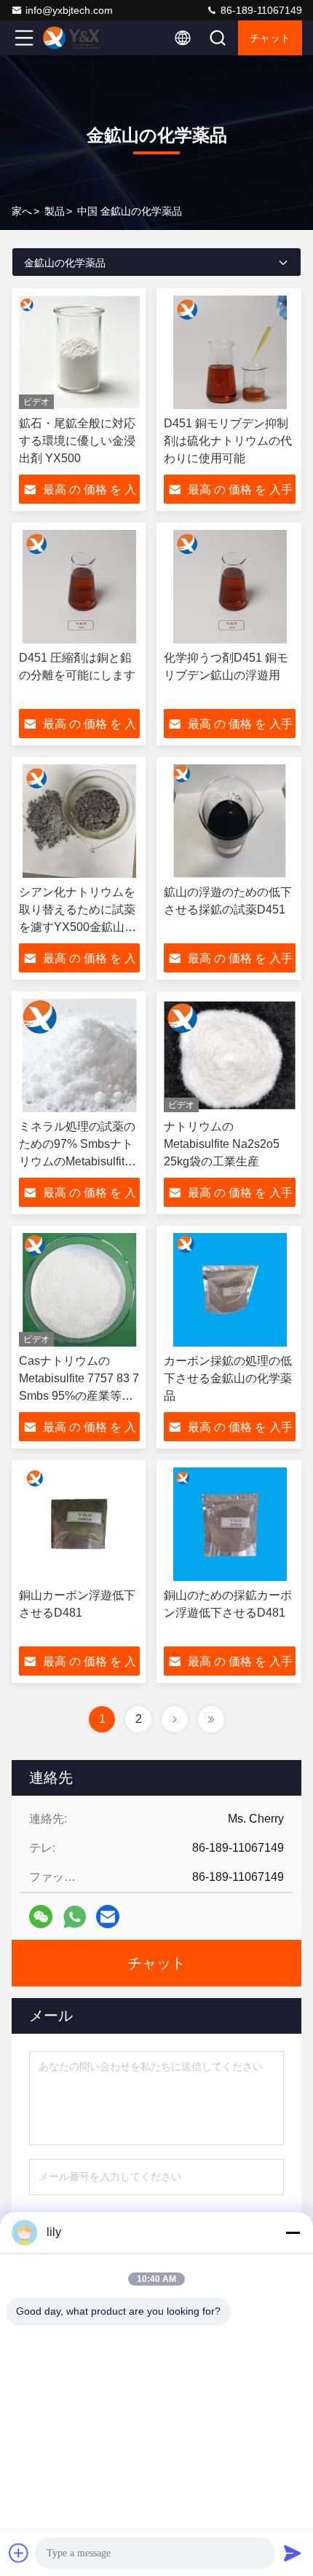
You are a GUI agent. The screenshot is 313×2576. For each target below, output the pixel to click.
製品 (55, 211)
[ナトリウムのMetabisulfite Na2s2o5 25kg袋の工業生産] (230, 1055)
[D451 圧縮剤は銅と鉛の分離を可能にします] (79, 587)
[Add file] (19, 2553)
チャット (270, 38)
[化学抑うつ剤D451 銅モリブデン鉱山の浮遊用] (230, 587)
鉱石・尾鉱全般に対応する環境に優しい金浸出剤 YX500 (77, 441)
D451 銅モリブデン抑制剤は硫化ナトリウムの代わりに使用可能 (228, 441)
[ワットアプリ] (75, 1917)
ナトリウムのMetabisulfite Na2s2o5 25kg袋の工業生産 (222, 1144)
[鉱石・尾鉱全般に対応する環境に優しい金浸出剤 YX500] (79, 352)
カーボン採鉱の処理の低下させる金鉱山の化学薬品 (228, 1378)
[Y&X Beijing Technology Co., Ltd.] (72, 38)
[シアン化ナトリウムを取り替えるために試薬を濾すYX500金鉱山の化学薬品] (79, 821)
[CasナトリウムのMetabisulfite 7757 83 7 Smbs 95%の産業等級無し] (79, 1290)
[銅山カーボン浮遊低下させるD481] (79, 1524)
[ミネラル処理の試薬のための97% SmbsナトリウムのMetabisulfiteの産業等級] (79, 1055)
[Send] (293, 2553)
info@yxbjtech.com (69, 10)
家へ (22, 211)
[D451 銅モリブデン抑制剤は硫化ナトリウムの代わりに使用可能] (230, 352)
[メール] (108, 1917)
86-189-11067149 (260, 10)
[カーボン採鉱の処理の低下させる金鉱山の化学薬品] (230, 1290)
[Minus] (293, 2232)
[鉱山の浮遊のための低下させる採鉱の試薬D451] (230, 821)
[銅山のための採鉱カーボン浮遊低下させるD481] (230, 1524)
